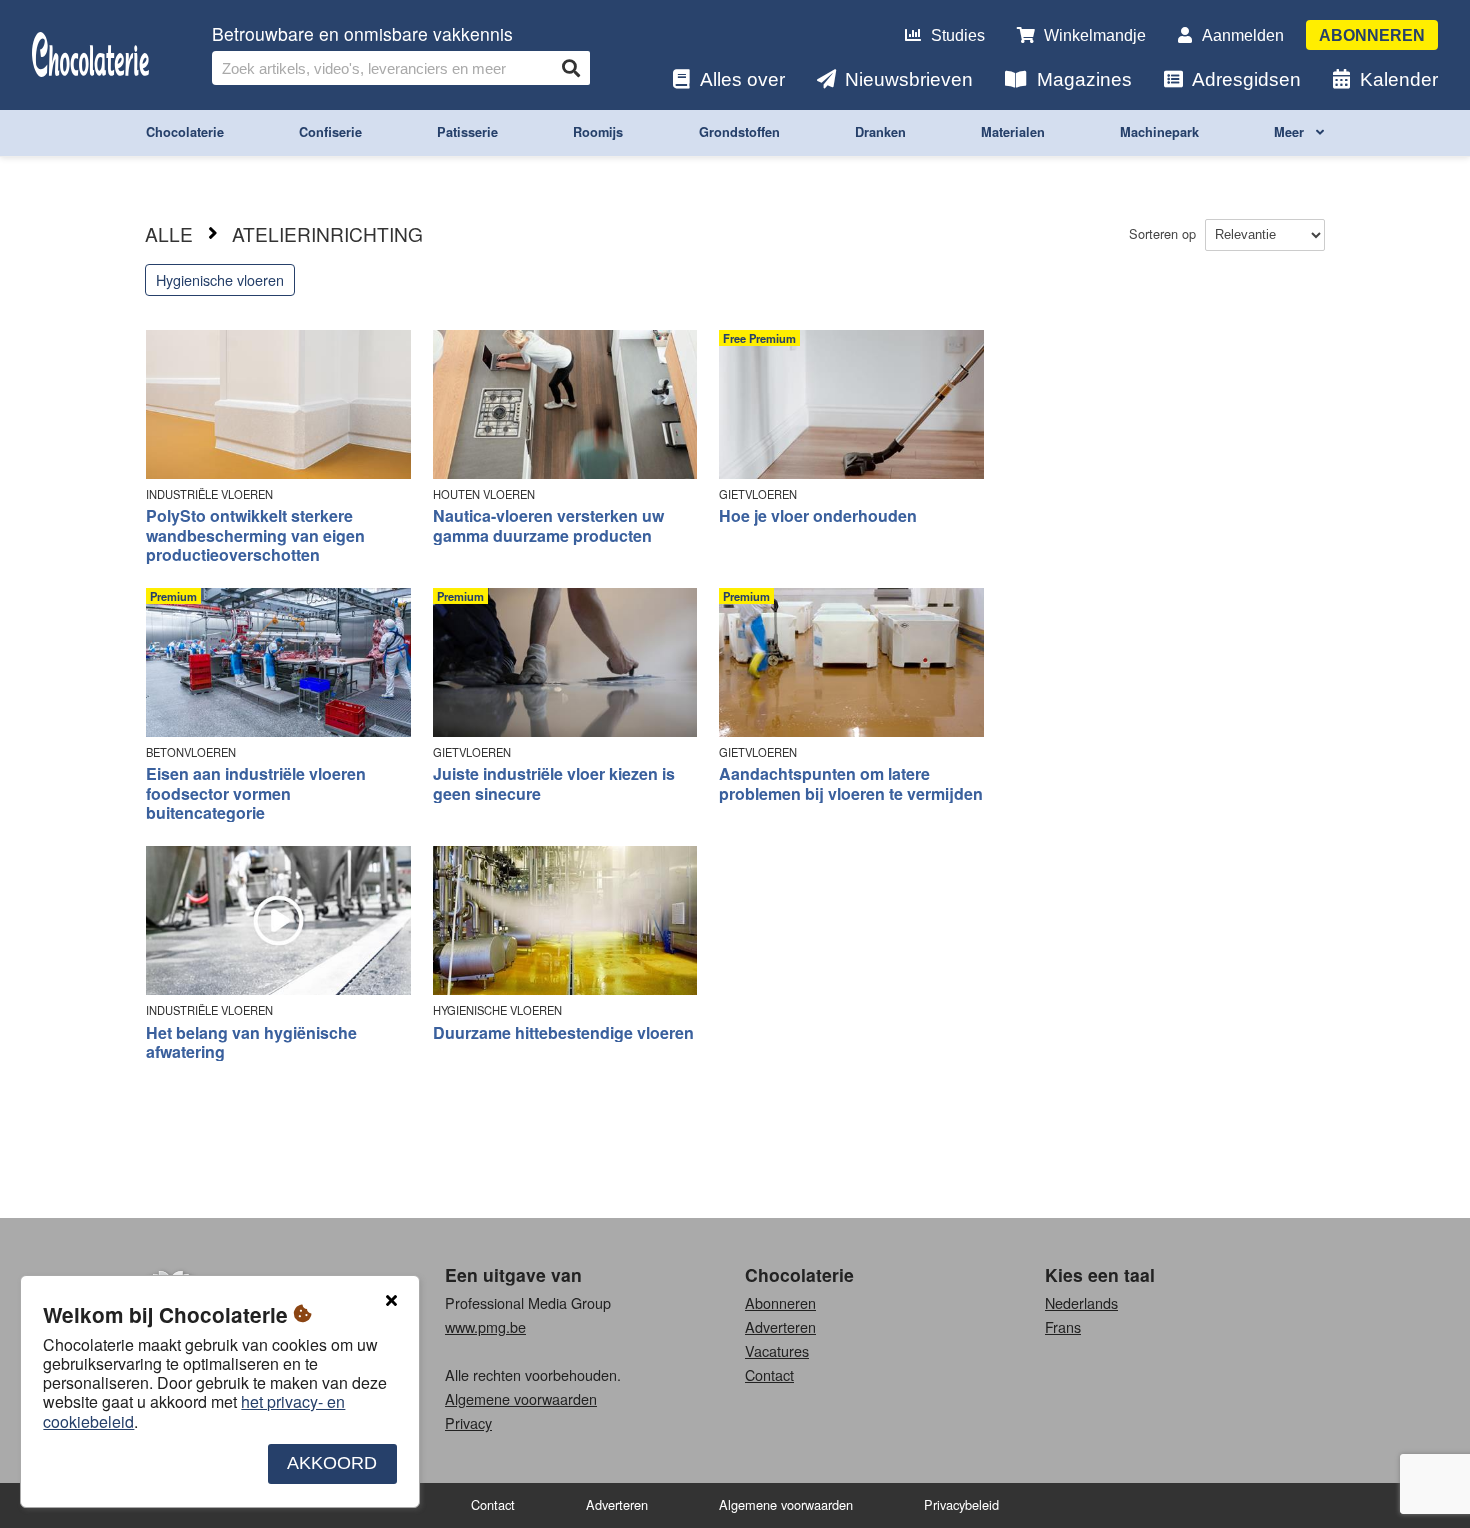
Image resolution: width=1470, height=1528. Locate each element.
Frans (1063, 1326)
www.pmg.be (485, 1326)
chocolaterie (185, 132)
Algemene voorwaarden (521, 1398)
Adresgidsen (1246, 79)
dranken (880, 132)
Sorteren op (1164, 233)
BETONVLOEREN (191, 752)
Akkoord (332, 1464)
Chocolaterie (799, 1274)
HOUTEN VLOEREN (484, 494)
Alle (169, 233)
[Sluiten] (391, 1301)
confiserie (330, 132)
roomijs (598, 132)
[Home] (90, 55)
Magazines (1084, 79)
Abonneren (1372, 35)
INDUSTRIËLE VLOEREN (209, 494)
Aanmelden (1243, 35)
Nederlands (1081, 1302)
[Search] (571, 68)
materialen (1013, 132)
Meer (1291, 132)
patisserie (467, 132)
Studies (958, 35)
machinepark (1159, 132)
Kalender (1399, 79)
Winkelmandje (1095, 35)
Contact (769, 1374)
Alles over (742, 79)
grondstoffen (739, 132)
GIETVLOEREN (758, 494)
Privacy (468, 1422)
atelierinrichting (327, 233)
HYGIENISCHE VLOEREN (497, 1010)
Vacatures (777, 1350)
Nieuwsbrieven (909, 79)
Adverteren (780, 1326)
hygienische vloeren (220, 279)
